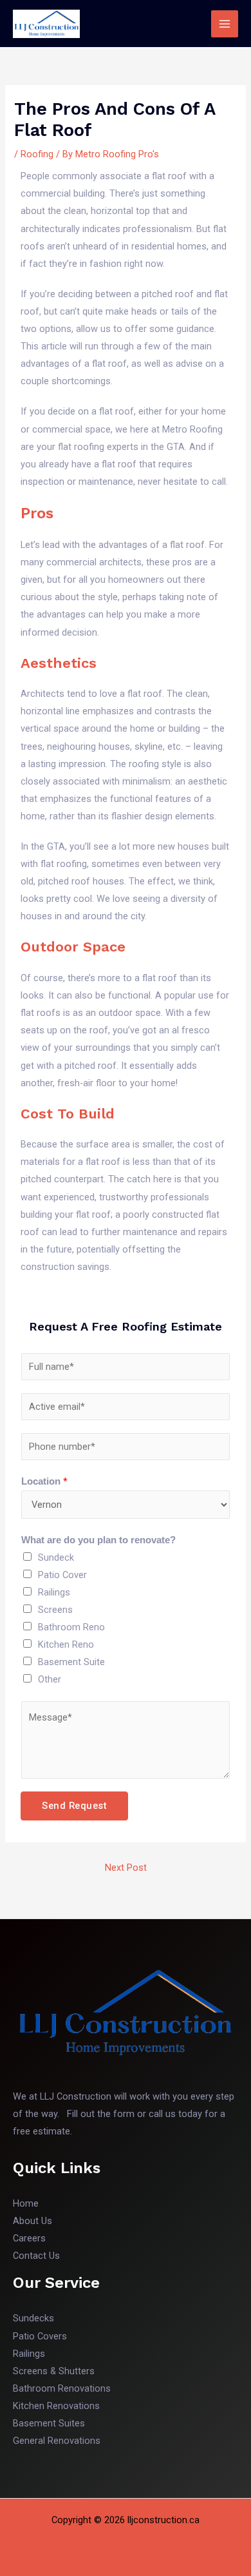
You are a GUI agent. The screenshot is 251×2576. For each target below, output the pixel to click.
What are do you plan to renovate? (98, 1540)
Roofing (37, 154)
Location (44, 1481)
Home (26, 2203)
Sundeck (56, 1557)
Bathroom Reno (71, 1627)
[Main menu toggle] (225, 24)
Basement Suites (49, 2423)
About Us (33, 2221)
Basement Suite (71, 1662)
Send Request (74, 1806)
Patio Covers (40, 2336)
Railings (54, 1592)
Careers (29, 2238)
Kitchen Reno (66, 1644)
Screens (55, 1610)
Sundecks (33, 2318)
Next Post (126, 1868)
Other (50, 1679)
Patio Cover (62, 1575)
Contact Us (36, 2256)
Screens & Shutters (54, 2371)
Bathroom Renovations (62, 2388)
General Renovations (57, 2441)
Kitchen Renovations (56, 2406)
